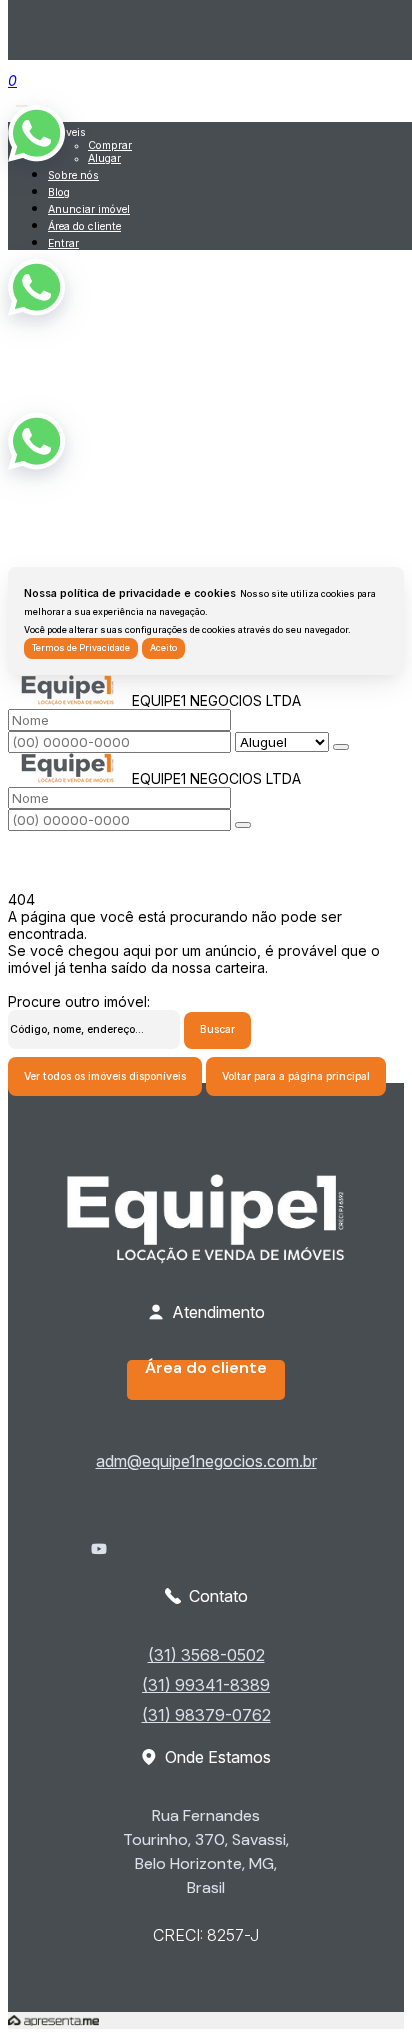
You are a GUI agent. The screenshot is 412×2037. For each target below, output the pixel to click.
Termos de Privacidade (81, 648)
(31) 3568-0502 (206, 1655)
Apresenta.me (53, 2020)
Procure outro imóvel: (79, 1001)
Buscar (217, 1029)
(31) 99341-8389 (206, 1685)
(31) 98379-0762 (206, 1715)
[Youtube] (205, 1549)
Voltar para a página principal (296, 1076)
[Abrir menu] (22, 100)
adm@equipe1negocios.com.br (206, 1461)
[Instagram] (205, 1565)
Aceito (163, 648)
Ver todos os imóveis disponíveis (105, 1076)
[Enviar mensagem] (341, 747)
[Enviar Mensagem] (243, 825)
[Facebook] (205, 1533)
